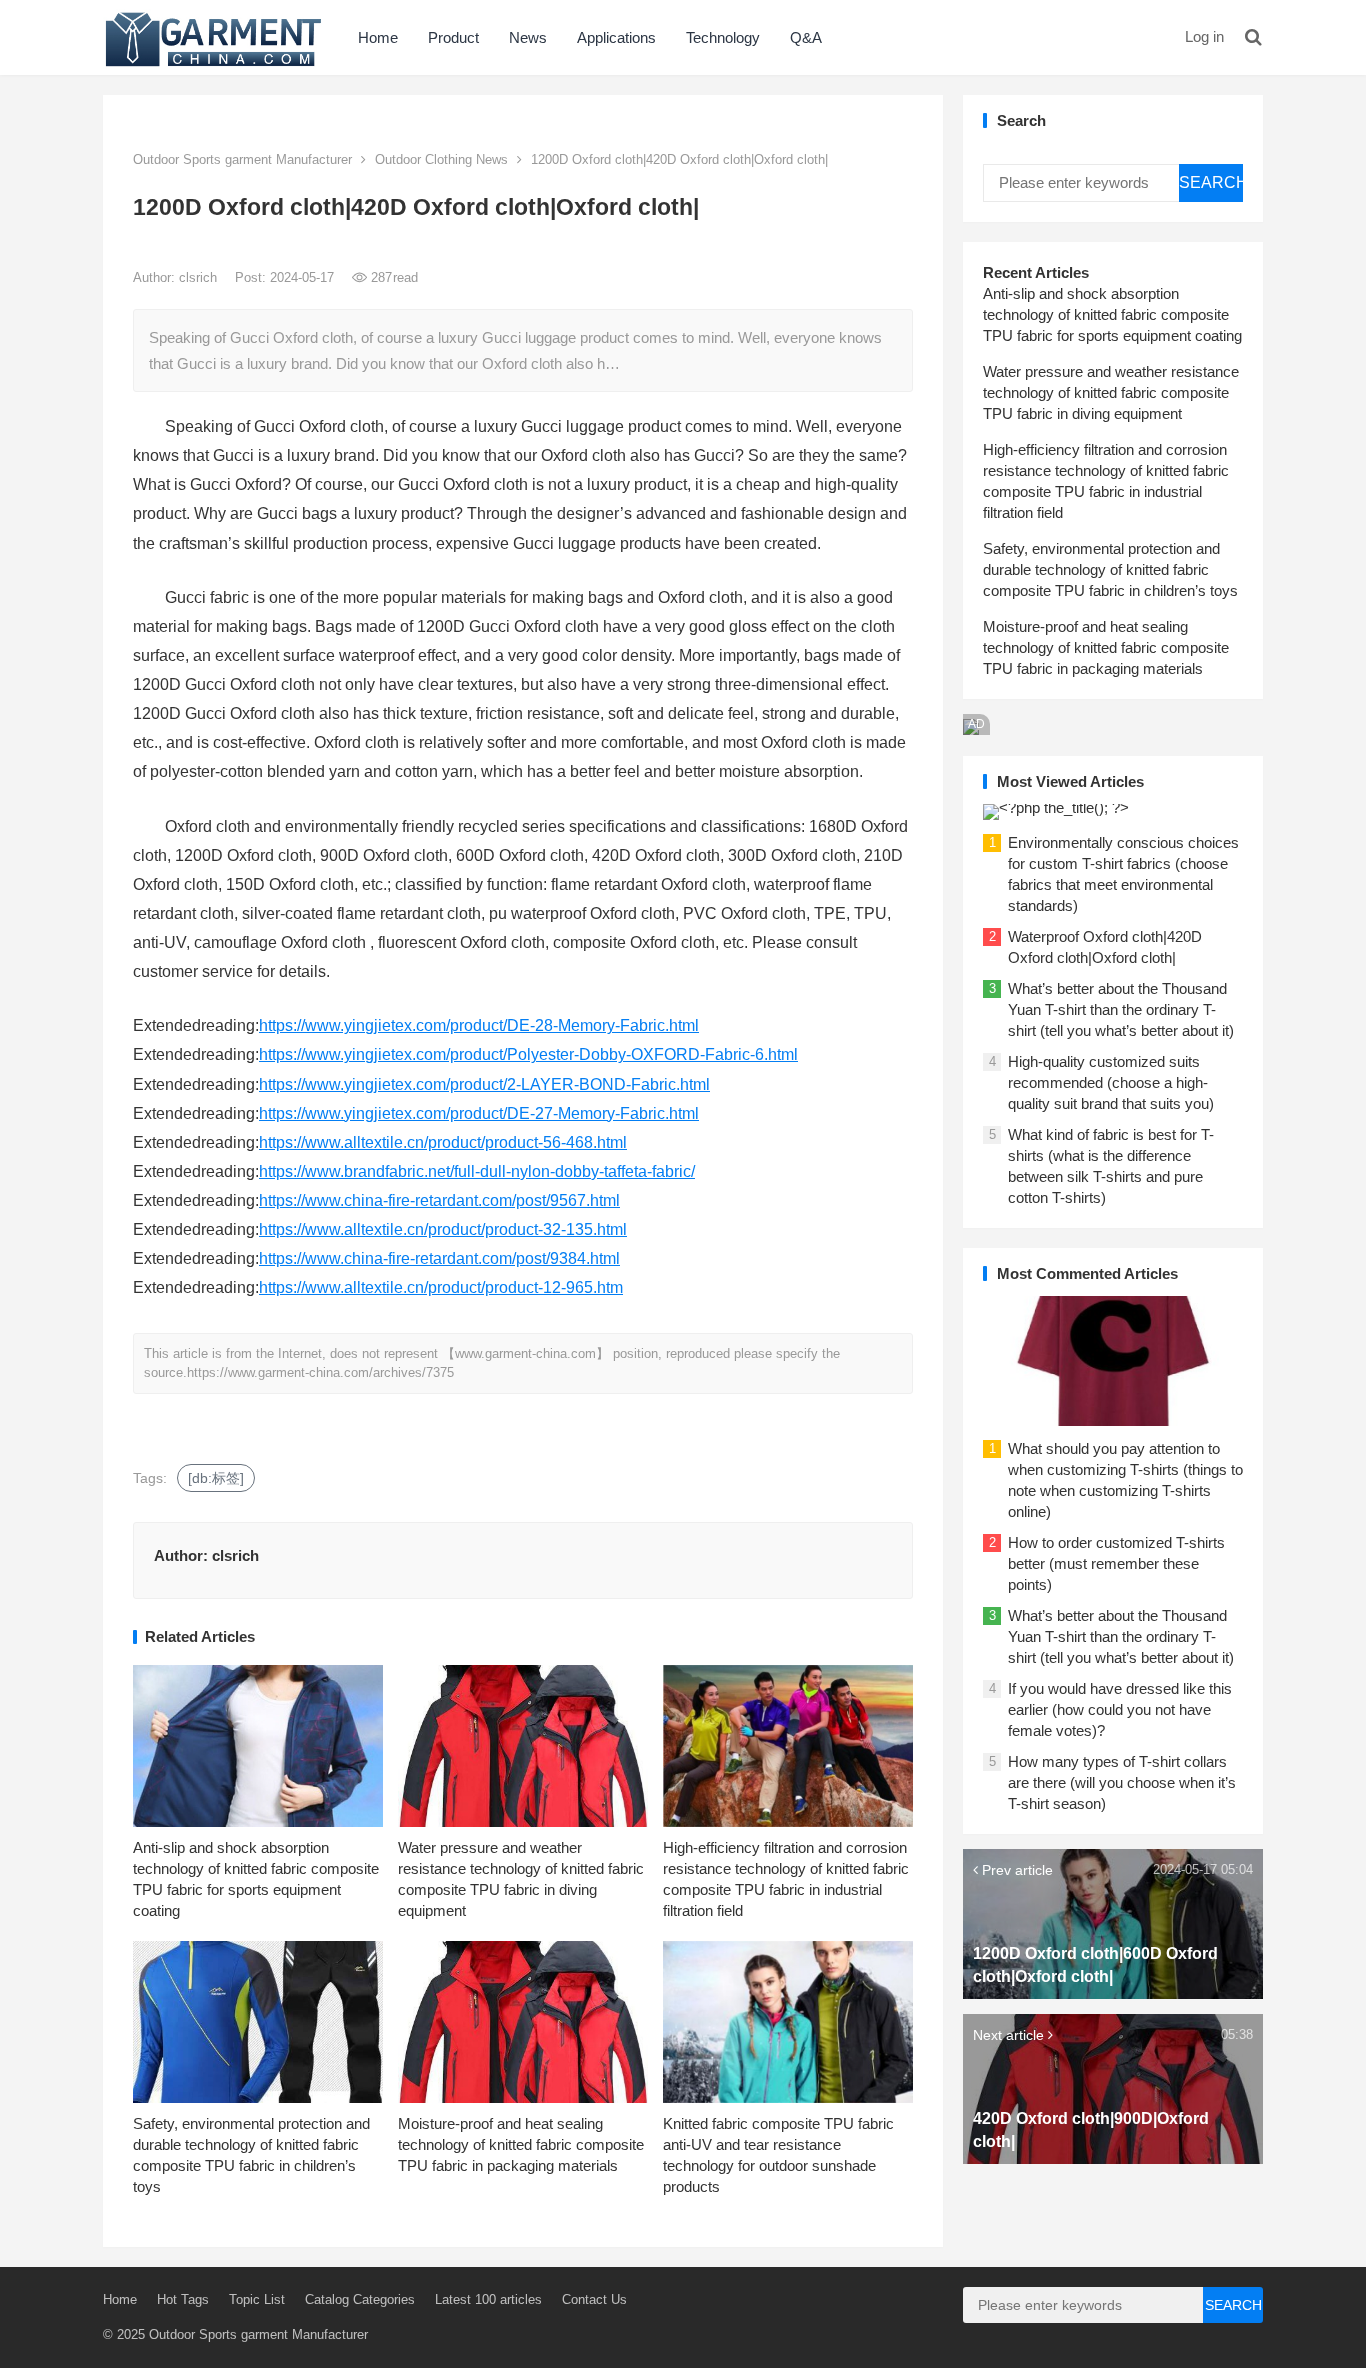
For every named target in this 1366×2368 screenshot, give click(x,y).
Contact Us (594, 2299)
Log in (1204, 36)
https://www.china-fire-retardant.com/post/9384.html (439, 1258)
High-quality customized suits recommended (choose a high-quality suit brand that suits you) (1111, 1082)
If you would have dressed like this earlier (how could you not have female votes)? (1120, 1709)
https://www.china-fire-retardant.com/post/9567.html (439, 1200)
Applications (616, 37)
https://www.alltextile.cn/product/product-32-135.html (443, 1229)
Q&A (806, 37)
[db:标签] (216, 1478)
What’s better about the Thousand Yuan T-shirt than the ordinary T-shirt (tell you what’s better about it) (1121, 1009)
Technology (723, 37)
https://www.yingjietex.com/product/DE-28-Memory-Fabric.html (479, 1025)
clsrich (200, 277)
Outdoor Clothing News (441, 159)
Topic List (257, 2299)
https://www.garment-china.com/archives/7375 (320, 1372)
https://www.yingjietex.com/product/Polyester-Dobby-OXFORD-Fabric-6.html (528, 1054)
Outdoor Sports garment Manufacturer (242, 159)
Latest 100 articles (488, 2299)
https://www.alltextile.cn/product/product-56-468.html (443, 1142)
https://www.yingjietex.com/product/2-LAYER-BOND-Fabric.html (484, 1084)
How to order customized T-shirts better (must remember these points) (1116, 1563)
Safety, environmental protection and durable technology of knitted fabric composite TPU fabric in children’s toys (1110, 569)
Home (378, 37)
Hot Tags (183, 2299)
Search (1211, 182)
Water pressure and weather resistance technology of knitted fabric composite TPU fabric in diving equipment (1111, 392)
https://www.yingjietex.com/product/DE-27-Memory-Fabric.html (479, 1113)
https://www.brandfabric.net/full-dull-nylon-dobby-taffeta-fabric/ (477, 1171)
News (528, 37)
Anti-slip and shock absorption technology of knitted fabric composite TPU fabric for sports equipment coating (1112, 314)
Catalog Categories (360, 2299)
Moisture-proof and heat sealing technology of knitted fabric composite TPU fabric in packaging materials (521, 2144)
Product (453, 37)
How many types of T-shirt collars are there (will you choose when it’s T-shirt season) (1122, 1782)
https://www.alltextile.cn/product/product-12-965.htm (441, 1287)
